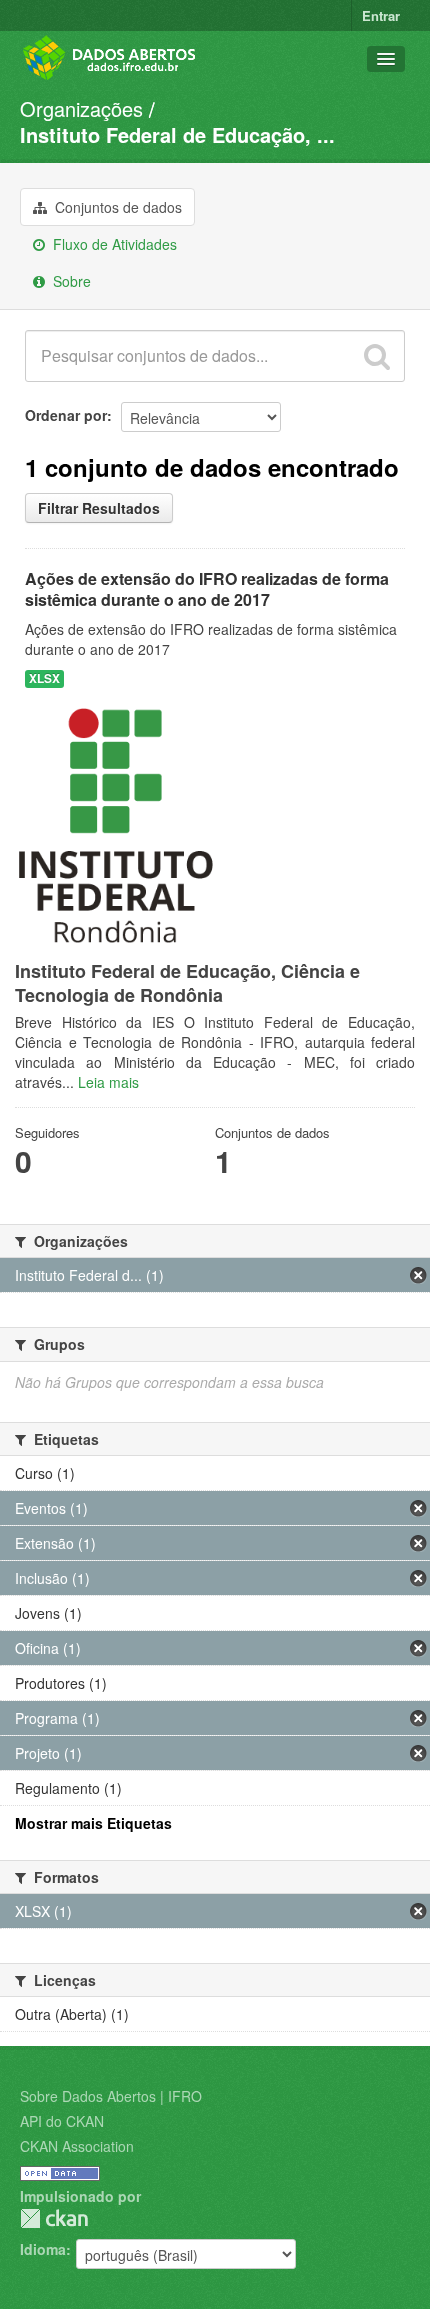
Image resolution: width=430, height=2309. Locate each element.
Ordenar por (66, 415)
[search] (377, 356)
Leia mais (108, 1082)
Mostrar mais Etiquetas (93, 1823)
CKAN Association (77, 2146)
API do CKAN (62, 2121)
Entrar (381, 15)
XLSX (44, 678)
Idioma (43, 2249)
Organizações (81, 108)
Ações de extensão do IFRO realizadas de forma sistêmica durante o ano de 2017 (207, 589)
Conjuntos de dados (116, 207)
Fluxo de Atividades (113, 244)
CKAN (54, 2218)
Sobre (70, 281)
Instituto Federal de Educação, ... (177, 134)
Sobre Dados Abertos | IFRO (111, 2096)
